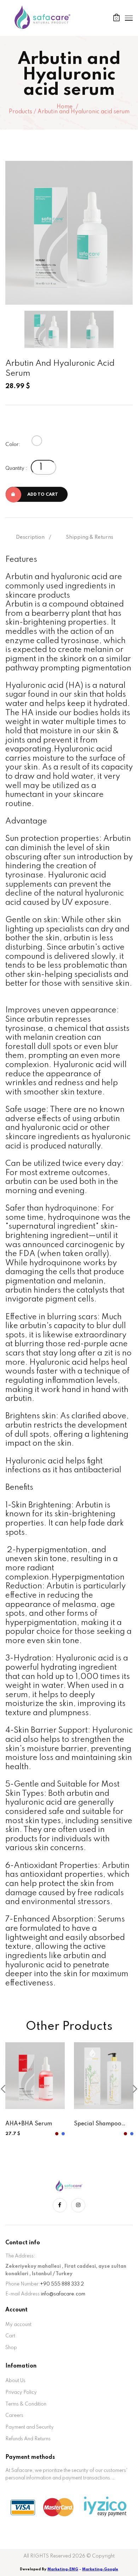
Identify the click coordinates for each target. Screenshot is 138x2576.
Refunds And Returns (28, 2439)
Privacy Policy (21, 2392)
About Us (15, 2381)
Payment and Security (30, 2427)
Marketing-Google (100, 2569)
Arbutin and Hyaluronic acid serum (84, 112)
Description (30, 537)
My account (18, 2325)
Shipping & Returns (90, 537)
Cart (10, 2336)
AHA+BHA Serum (29, 2124)
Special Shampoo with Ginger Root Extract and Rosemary (98, 2125)
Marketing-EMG (63, 2569)
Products (21, 112)
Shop (11, 2348)
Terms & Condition (26, 2404)
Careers (14, 2415)
